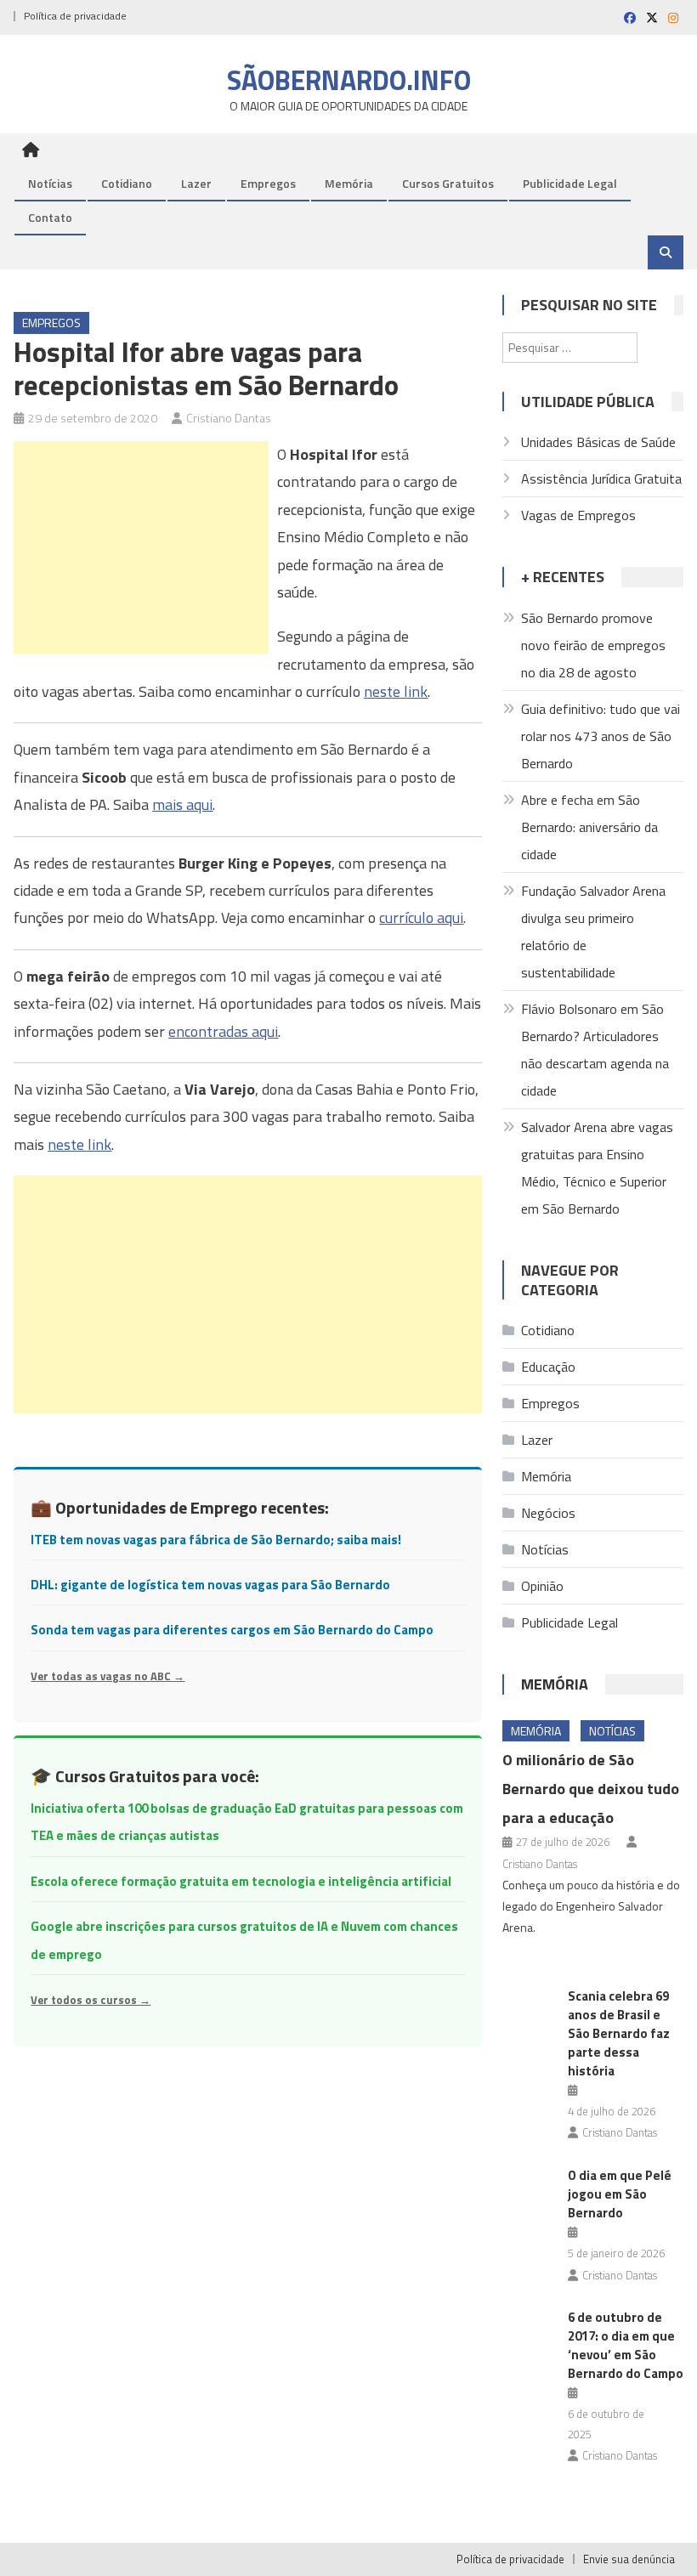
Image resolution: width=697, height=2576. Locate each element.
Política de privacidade (75, 16)
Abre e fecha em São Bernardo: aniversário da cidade (589, 827)
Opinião (542, 1586)
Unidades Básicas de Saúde (598, 442)
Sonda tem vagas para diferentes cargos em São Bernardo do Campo (232, 1630)
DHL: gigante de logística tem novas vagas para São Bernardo (210, 1585)
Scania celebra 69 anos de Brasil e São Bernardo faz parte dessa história (619, 2033)
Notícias (50, 183)
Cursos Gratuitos (448, 183)
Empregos (268, 183)
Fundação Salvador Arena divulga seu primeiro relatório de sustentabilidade (593, 931)
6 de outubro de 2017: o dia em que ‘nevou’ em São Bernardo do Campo (626, 2345)
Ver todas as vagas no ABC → (108, 1676)
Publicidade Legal (570, 183)
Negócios (548, 1513)
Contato (50, 217)
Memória (349, 183)
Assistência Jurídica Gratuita (601, 478)
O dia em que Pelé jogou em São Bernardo (620, 2194)
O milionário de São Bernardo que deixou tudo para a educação (591, 1789)
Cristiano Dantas (229, 418)
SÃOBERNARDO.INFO (349, 80)
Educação (548, 1367)
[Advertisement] (141, 547)
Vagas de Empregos (578, 515)
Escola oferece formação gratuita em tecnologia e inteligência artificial (241, 1881)
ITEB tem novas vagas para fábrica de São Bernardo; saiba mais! (216, 1540)
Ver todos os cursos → (91, 2000)
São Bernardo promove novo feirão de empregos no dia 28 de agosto (593, 645)
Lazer (196, 183)
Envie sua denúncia (629, 2559)
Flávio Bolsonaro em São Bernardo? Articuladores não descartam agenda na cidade (595, 1050)
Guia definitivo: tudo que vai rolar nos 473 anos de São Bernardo (601, 736)
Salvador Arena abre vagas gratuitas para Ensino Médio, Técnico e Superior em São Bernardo (597, 1168)
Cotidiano (127, 183)
